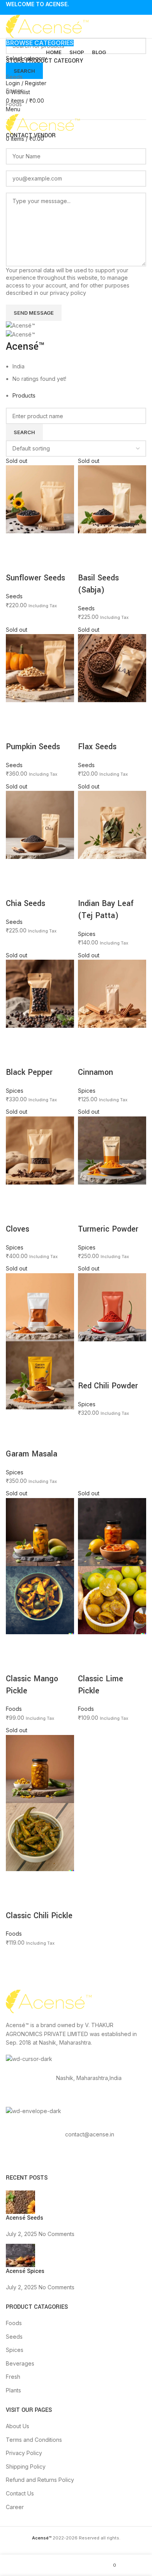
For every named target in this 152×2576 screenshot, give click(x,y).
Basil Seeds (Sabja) (98, 584)
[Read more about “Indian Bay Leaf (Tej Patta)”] (88, 869)
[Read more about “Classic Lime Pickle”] (88, 1644)
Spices (15, 90)
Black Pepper (29, 1072)
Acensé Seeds (25, 2218)
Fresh (13, 2377)
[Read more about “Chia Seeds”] (16, 869)
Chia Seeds (26, 903)
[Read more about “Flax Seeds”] (88, 712)
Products (24, 395)
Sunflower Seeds (35, 578)
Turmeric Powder (108, 1229)
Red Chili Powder (108, 1386)
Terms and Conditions (34, 2440)
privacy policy (68, 293)
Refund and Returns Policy (40, 2480)
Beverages (20, 2363)
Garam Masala (32, 1454)
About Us (18, 2426)
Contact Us (20, 2493)
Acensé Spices (25, 2271)
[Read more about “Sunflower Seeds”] (16, 543)
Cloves (18, 1229)
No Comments (57, 2234)
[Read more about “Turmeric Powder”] (88, 1194)
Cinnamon (95, 1072)
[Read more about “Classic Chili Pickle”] (16, 1881)
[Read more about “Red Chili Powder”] (88, 1351)
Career (15, 2507)
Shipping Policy (26, 2466)
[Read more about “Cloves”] (16, 1194)
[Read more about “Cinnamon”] (88, 1037)
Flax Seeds (97, 747)
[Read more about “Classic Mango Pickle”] (16, 1644)
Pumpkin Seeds (33, 747)
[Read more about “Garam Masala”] (16, 1419)
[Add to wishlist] (16, 563)
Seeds (14, 77)
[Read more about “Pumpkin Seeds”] (16, 712)
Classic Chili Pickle (39, 1916)
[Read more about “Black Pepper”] (16, 1037)
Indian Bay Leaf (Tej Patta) (106, 909)
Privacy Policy (24, 2453)
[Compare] (58, 543)
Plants (13, 2390)
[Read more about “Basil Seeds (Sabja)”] (88, 543)
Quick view (37, 543)
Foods (14, 104)
